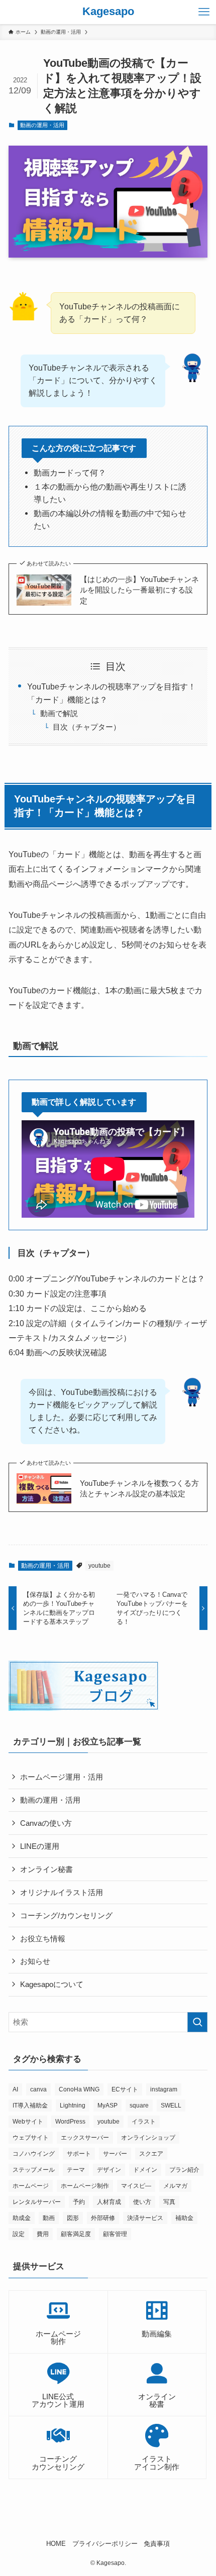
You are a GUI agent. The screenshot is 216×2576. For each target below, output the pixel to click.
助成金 (22, 2218)
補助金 (184, 2218)
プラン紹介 (184, 2170)
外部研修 (103, 2218)
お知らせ (35, 1961)
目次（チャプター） (87, 727)
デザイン (109, 2170)
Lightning (73, 2105)
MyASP (107, 2105)
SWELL (171, 2105)
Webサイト (28, 2122)
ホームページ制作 (85, 2186)
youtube (99, 1566)
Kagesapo (108, 12)
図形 (73, 2218)
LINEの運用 (40, 1846)
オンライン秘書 (46, 1869)
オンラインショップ (148, 2138)
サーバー (115, 2154)
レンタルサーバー (37, 2202)
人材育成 (109, 2202)
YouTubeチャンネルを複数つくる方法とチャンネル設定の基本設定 (139, 1489)
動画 (49, 2218)
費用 (43, 2234)
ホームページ (31, 2186)
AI (15, 2089)
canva (38, 2089)
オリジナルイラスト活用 (62, 1892)
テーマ (76, 2170)
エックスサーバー (85, 2138)
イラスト (144, 2122)
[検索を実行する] (197, 2022)
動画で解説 (59, 714)
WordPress (70, 2122)
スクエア (151, 2154)
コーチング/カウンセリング (66, 1915)
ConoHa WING (79, 2089)
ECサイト (125, 2089)
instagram (164, 2089)
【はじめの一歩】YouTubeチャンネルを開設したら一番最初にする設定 (139, 590)
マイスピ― (136, 2186)
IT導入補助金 (30, 2105)
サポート (79, 2154)
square (139, 2105)
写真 (169, 2202)
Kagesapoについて (52, 1984)
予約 (79, 2202)
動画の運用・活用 (42, 125)
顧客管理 (115, 2234)
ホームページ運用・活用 (62, 1777)
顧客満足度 (76, 2234)
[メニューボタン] (204, 12)
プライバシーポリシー (105, 2544)
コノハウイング (34, 2154)
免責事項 (157, 2544)
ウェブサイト (31, 2138)
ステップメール (34, 2170)
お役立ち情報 (43, 1939)
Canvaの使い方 (46, 1823)
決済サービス (145, 2218)
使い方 (142, 2202)
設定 (19, 2234)
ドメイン (145, 2170)
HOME (56, 2544)
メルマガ (175, 2186)
